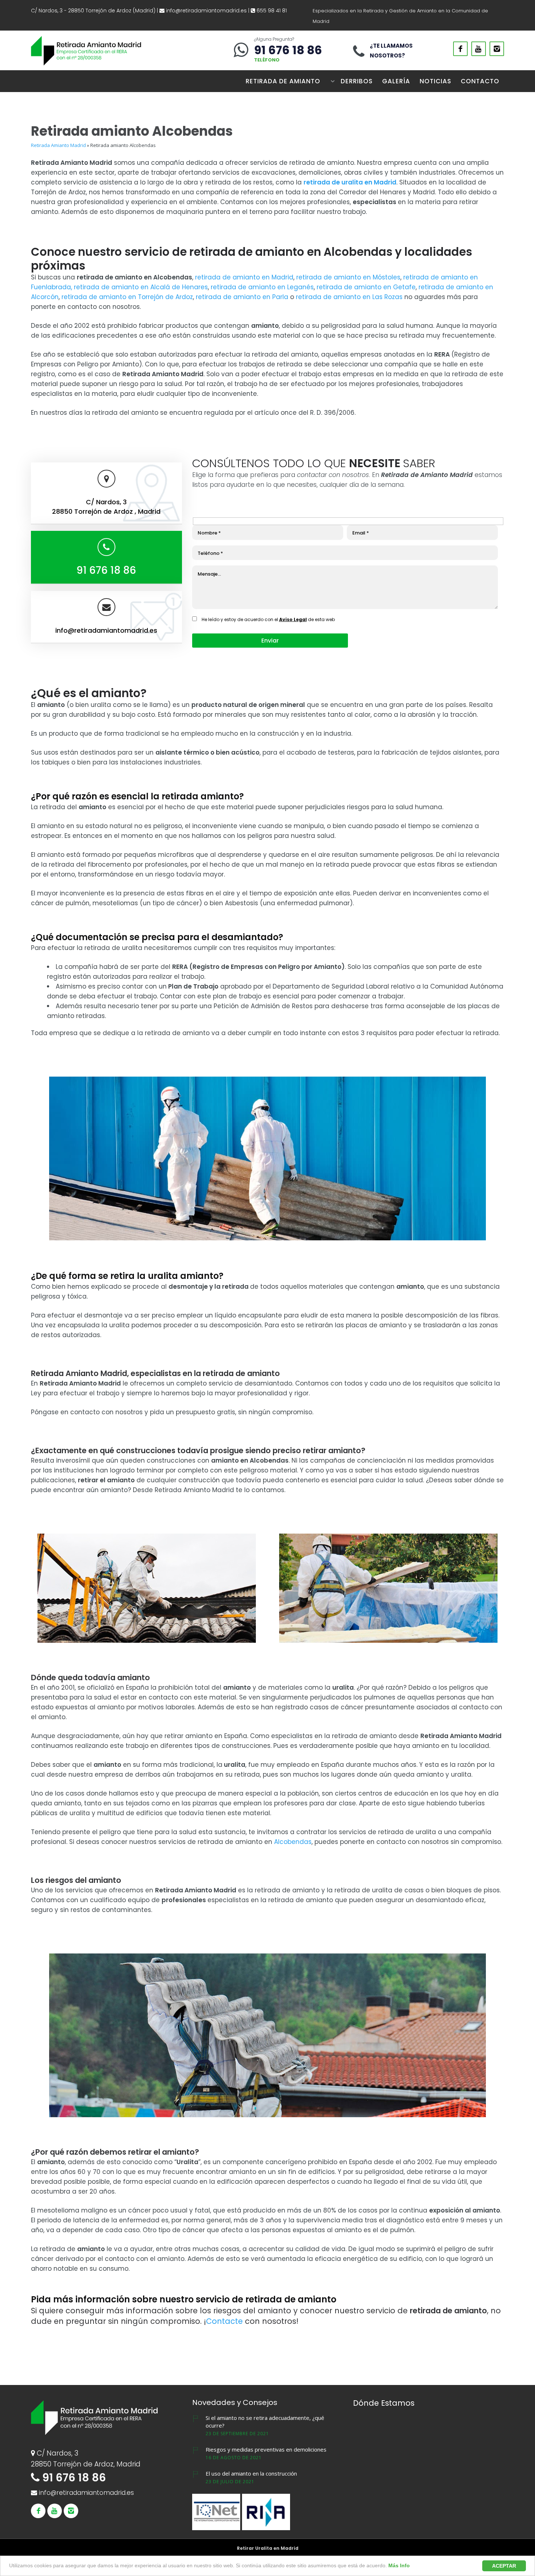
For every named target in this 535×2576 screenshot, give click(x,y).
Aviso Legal (293, 619)
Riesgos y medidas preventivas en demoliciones (266, 2449)
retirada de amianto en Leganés (262, 287)
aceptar (504, 2566)
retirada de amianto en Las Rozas (349, 297)
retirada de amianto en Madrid (244, 277)
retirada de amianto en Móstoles (348, 277)
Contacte (224, 2321)
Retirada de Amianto (283, 81)
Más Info (399, 2565)
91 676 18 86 (288, 50)
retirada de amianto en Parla (242, 297)
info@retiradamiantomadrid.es (206, 11)
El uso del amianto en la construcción (251, 2473)
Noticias (435, 81)
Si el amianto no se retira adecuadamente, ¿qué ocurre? (265, 2422)
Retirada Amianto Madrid (58, 145)
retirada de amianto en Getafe (366, 287)
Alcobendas (293, 1842)
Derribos (357, 81)
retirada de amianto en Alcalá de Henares (141, 287)
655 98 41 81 (271, 11)
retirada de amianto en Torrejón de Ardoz (127, 297)
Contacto (480, 81)
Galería (396, 81)
